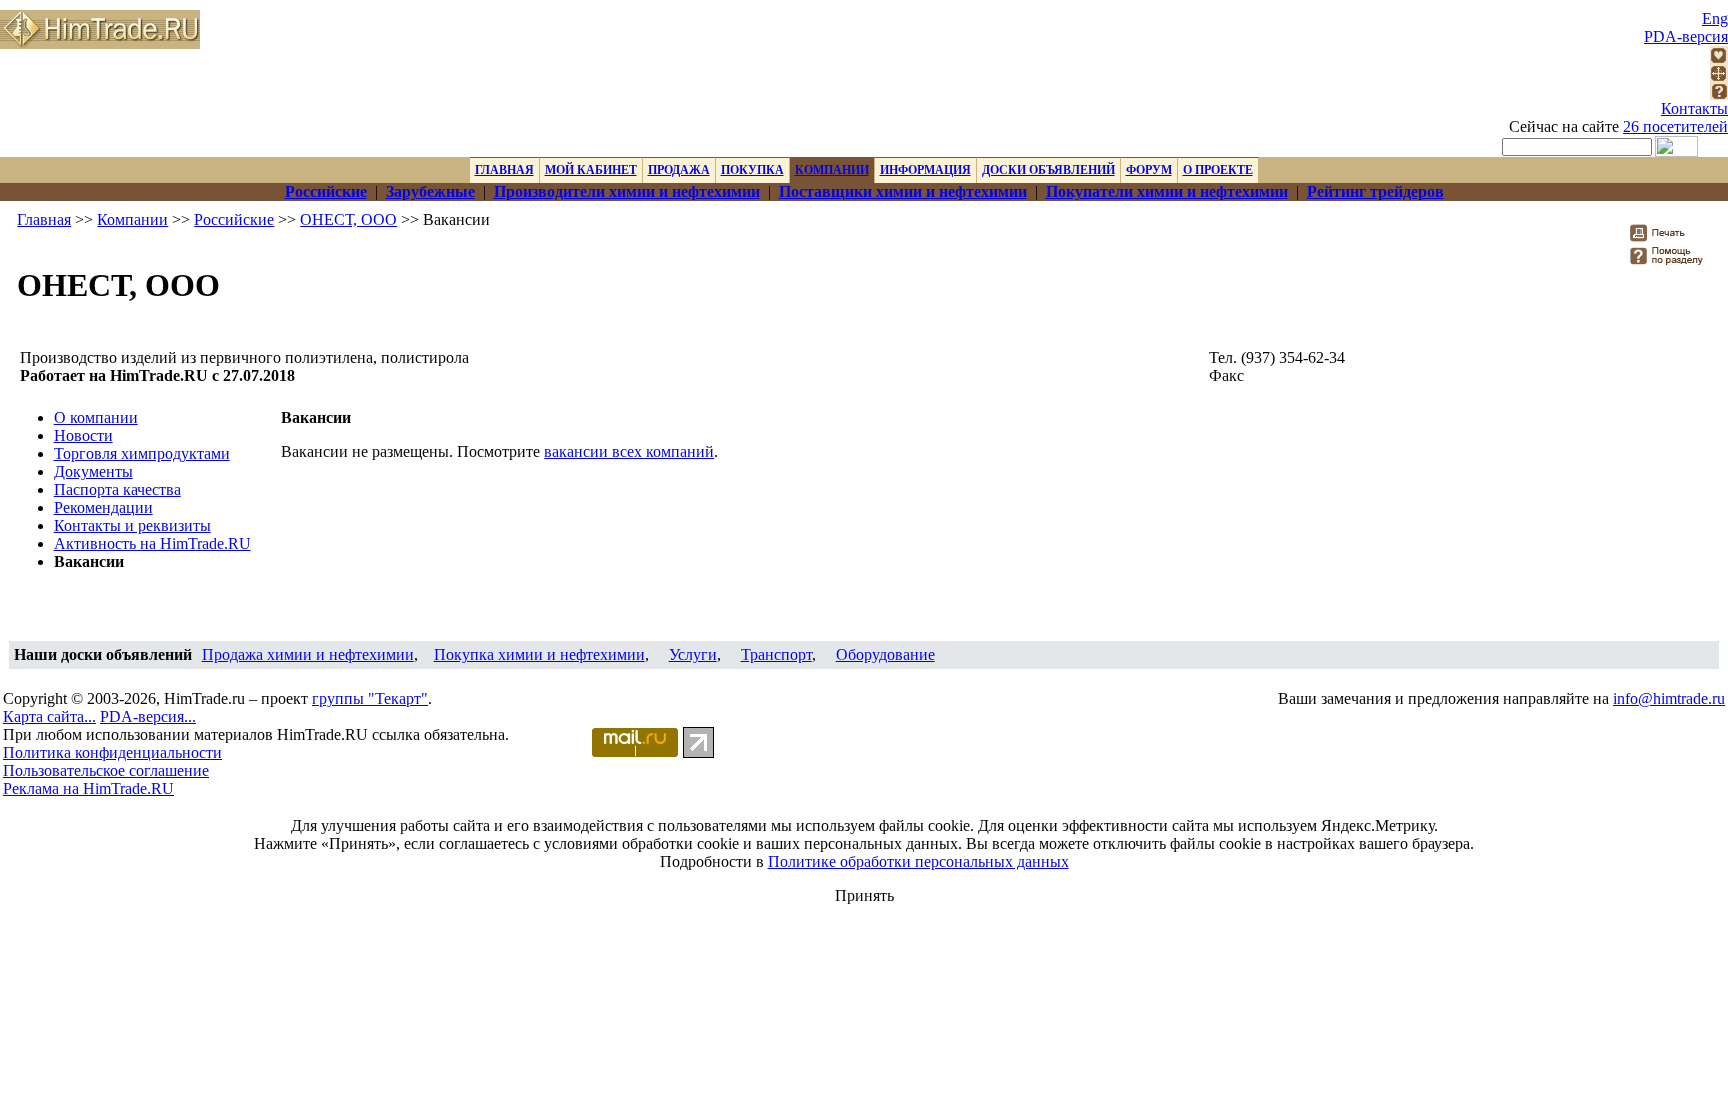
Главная (44, 219)
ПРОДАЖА (679, 170)
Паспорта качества (117, 489)
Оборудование (885, 654)
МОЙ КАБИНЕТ (591, 170)
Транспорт (776, 654)
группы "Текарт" (370, 698)
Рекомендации (103, 507)
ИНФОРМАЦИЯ (925, 170)
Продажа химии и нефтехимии (308, 654)
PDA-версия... (148, 716)
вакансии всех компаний (629, 451)
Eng (1715, 18)
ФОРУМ (1149, 170)
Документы (93, 471)
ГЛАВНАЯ (504, 170)
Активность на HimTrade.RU (152, 543)
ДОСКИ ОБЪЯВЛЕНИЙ (1048, 170)
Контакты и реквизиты (132, 525)
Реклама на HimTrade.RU (88, 788)
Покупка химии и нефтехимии (539, 654)
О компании (96, 417)
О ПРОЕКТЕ (1218, 170)
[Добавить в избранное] (1719, 58)
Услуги (693, 654)
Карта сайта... (49, 716)
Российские (234, 219)
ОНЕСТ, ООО (348, 219)
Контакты (1694, 108)
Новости (83, 435)
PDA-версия (1686, 36)
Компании (132, 219)
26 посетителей (1675, 126)
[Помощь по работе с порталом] (1719, 94)
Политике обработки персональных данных (918, 861)
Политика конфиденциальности (112, 752)
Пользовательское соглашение (106, 770)
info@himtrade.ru (1669, 698)
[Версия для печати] (1670, 238)
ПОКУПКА (752, 170)
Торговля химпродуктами (142, 453)
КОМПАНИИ (832, 170)
